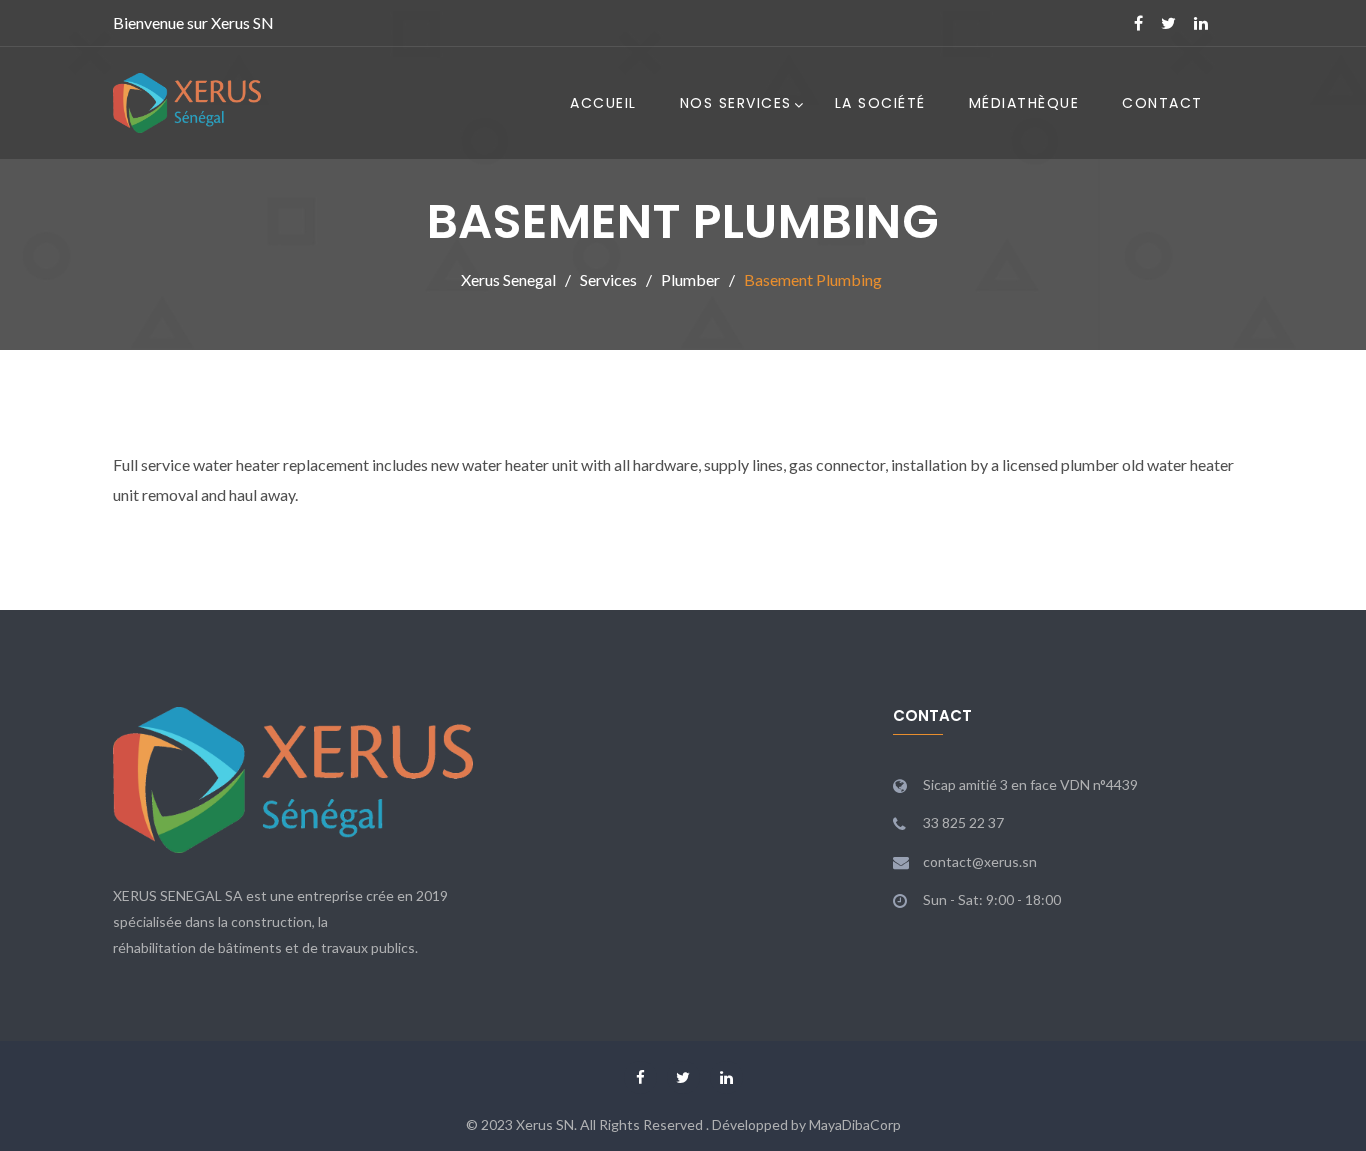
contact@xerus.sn (980, 861)
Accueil (603, 103)
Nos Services (736, 103)
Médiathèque (1024, 103)
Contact (1162, 103)
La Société (880, 103)
